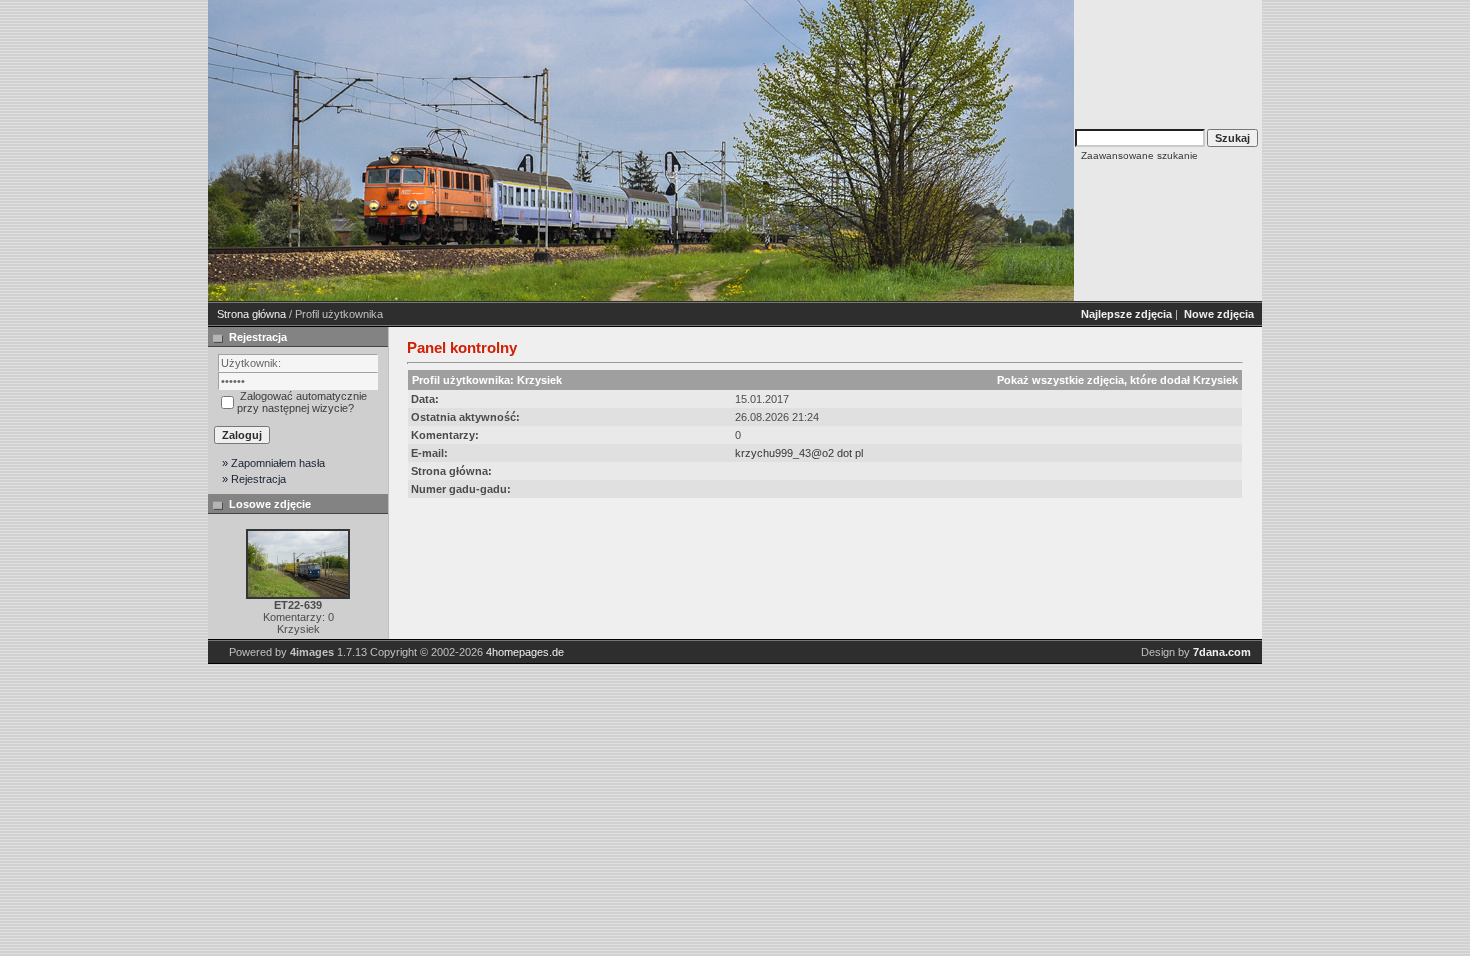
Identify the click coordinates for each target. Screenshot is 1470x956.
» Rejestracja (254, 479)
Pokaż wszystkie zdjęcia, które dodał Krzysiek (1117, 380)
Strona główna (251, 314)
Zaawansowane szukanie (1139, 155)
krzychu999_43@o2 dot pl (799, 453)
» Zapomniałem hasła (273, 463)
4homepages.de (525, 652)
